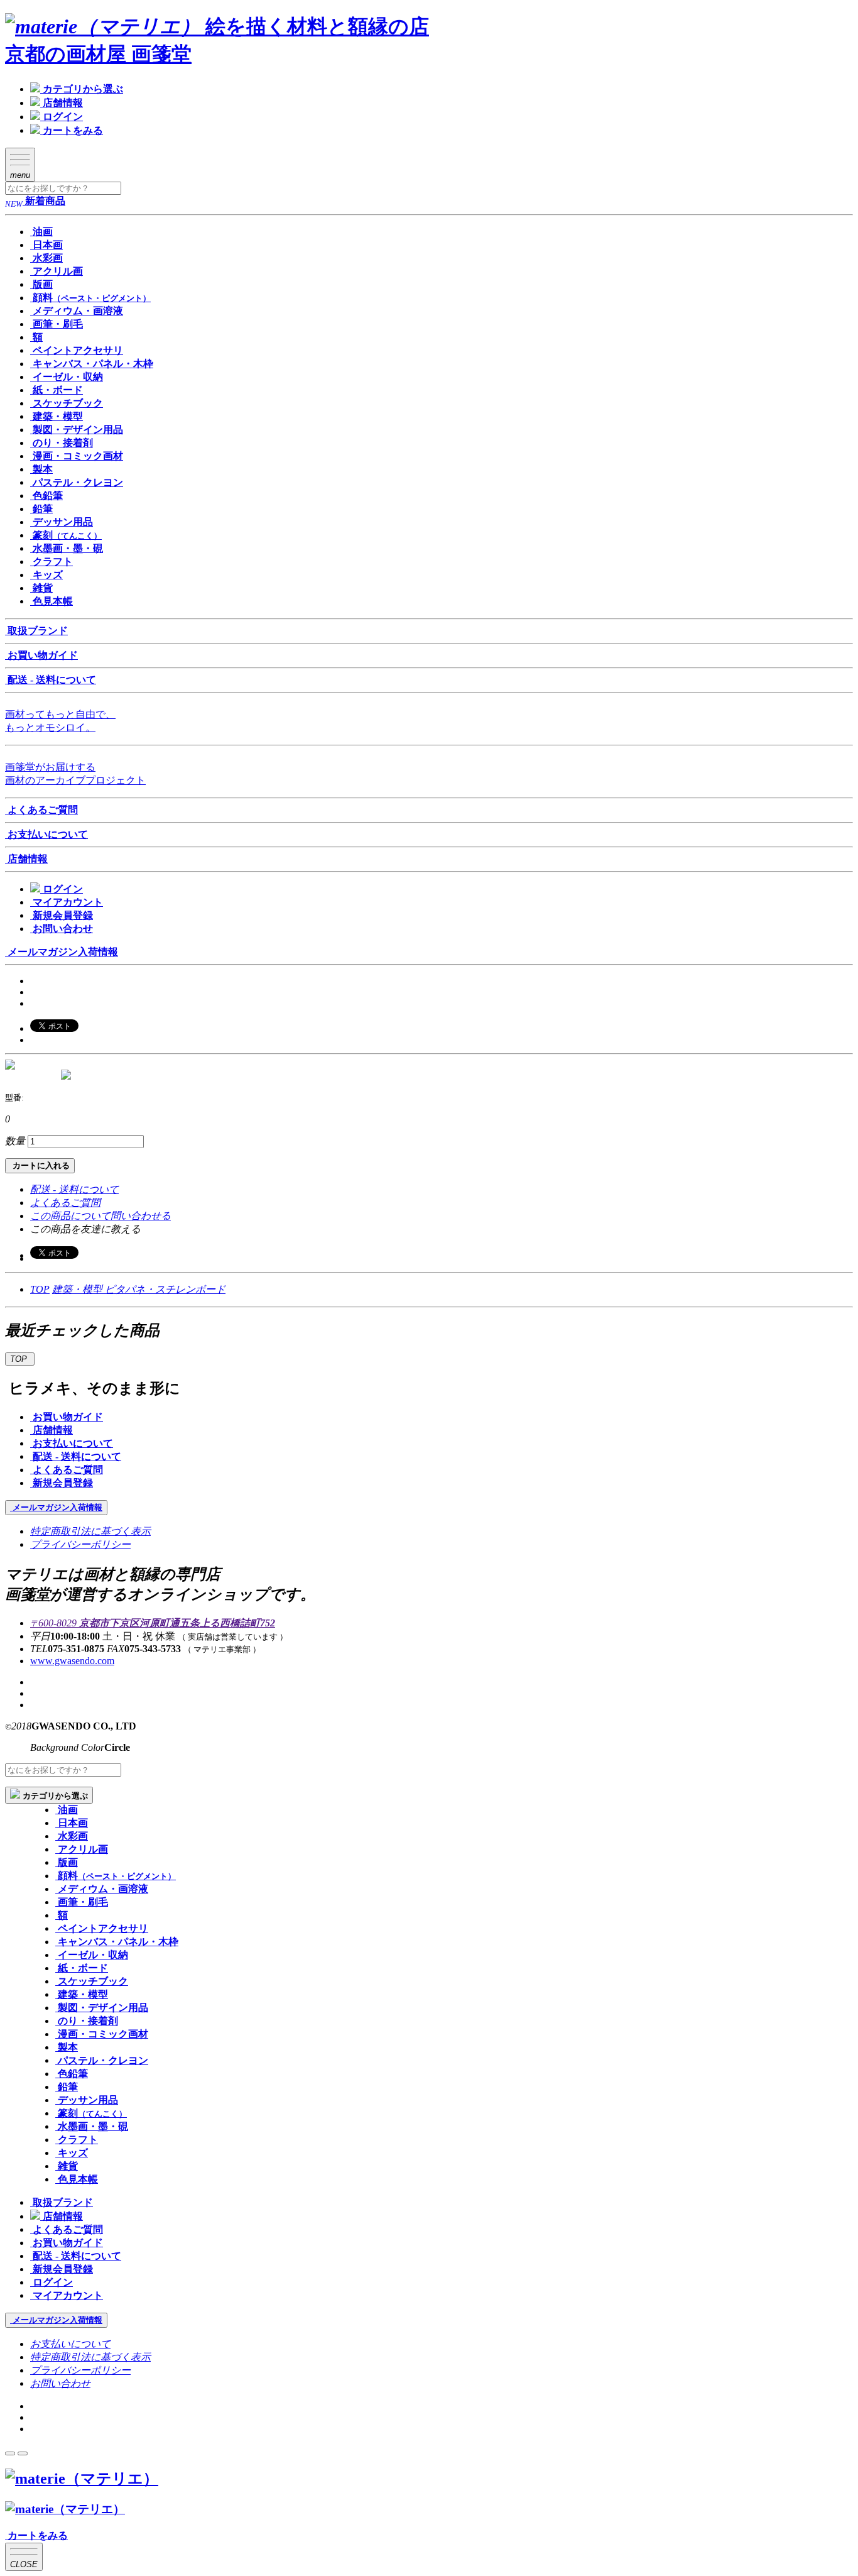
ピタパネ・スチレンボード (165, 1289)
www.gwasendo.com (72, 1661)
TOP (40, 1289)
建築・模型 (79, 1289)
